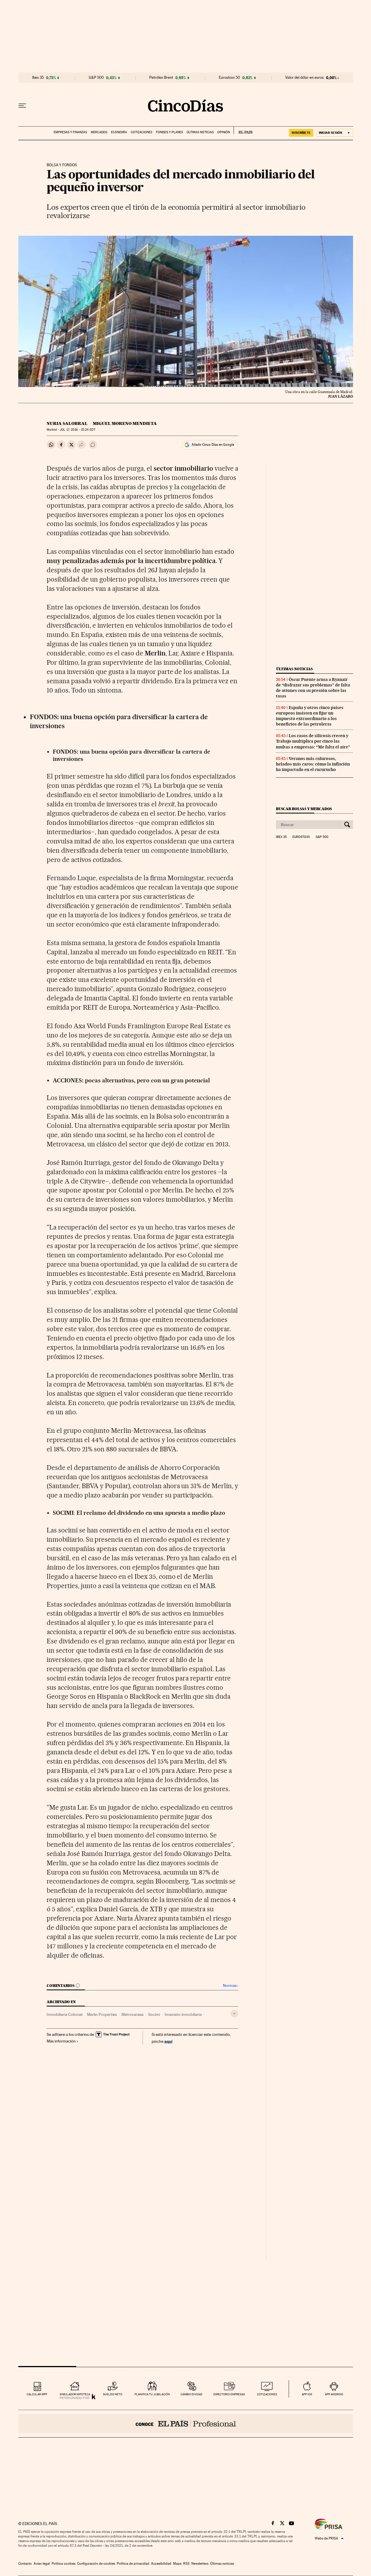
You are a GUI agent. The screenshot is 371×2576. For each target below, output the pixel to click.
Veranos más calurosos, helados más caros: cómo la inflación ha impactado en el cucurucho (313, 764)
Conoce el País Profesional (186, 2424)
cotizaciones (267, 2394)
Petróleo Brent (161, 78)
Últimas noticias (200, 132)
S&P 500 (96, 78)
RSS (186, 2564)
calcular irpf (37, 2394)
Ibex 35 (38, 78)
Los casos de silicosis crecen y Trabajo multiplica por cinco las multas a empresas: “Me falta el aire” (313, 741)
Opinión (224, 132)
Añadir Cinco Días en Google (213, 445)
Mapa (177, 2564)
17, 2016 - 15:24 (77, 430)
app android (334, 2394)
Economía (119, 132)
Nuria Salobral (67, 423)
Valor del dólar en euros (304, 78)
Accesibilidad (161, 2564)
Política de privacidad (133, 2564)
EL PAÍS (243, 130)
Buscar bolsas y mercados (304, 809)
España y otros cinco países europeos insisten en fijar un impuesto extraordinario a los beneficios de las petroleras (310, 716)
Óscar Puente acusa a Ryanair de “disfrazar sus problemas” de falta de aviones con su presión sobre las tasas (313, 688)
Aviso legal (42, 2564)
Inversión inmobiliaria (183, 2014)
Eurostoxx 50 (229, 78)
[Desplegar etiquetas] (234, 2014)
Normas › (231, 1986)
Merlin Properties (102, 2014)
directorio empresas (229, 2394)
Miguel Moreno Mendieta (125, 423)
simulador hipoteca (75, 2394)
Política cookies (63, 2564)
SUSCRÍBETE (301, 133)
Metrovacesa (132, 2014)
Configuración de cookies (96, 2564)
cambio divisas (191, 2394)
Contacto (25, 2564)
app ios (307, 2394)
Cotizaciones (141, 132)
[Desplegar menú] (22, 106)
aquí (168, 2041)
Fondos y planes (169, 132)
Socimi (154, 2014)
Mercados (99, 132)
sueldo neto (113, 2394)
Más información (61, 2041)
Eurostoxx (301, 837)
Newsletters (200, 2564)
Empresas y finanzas (70, 132)
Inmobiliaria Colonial (64, 2014)
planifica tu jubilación (152, 2394)
